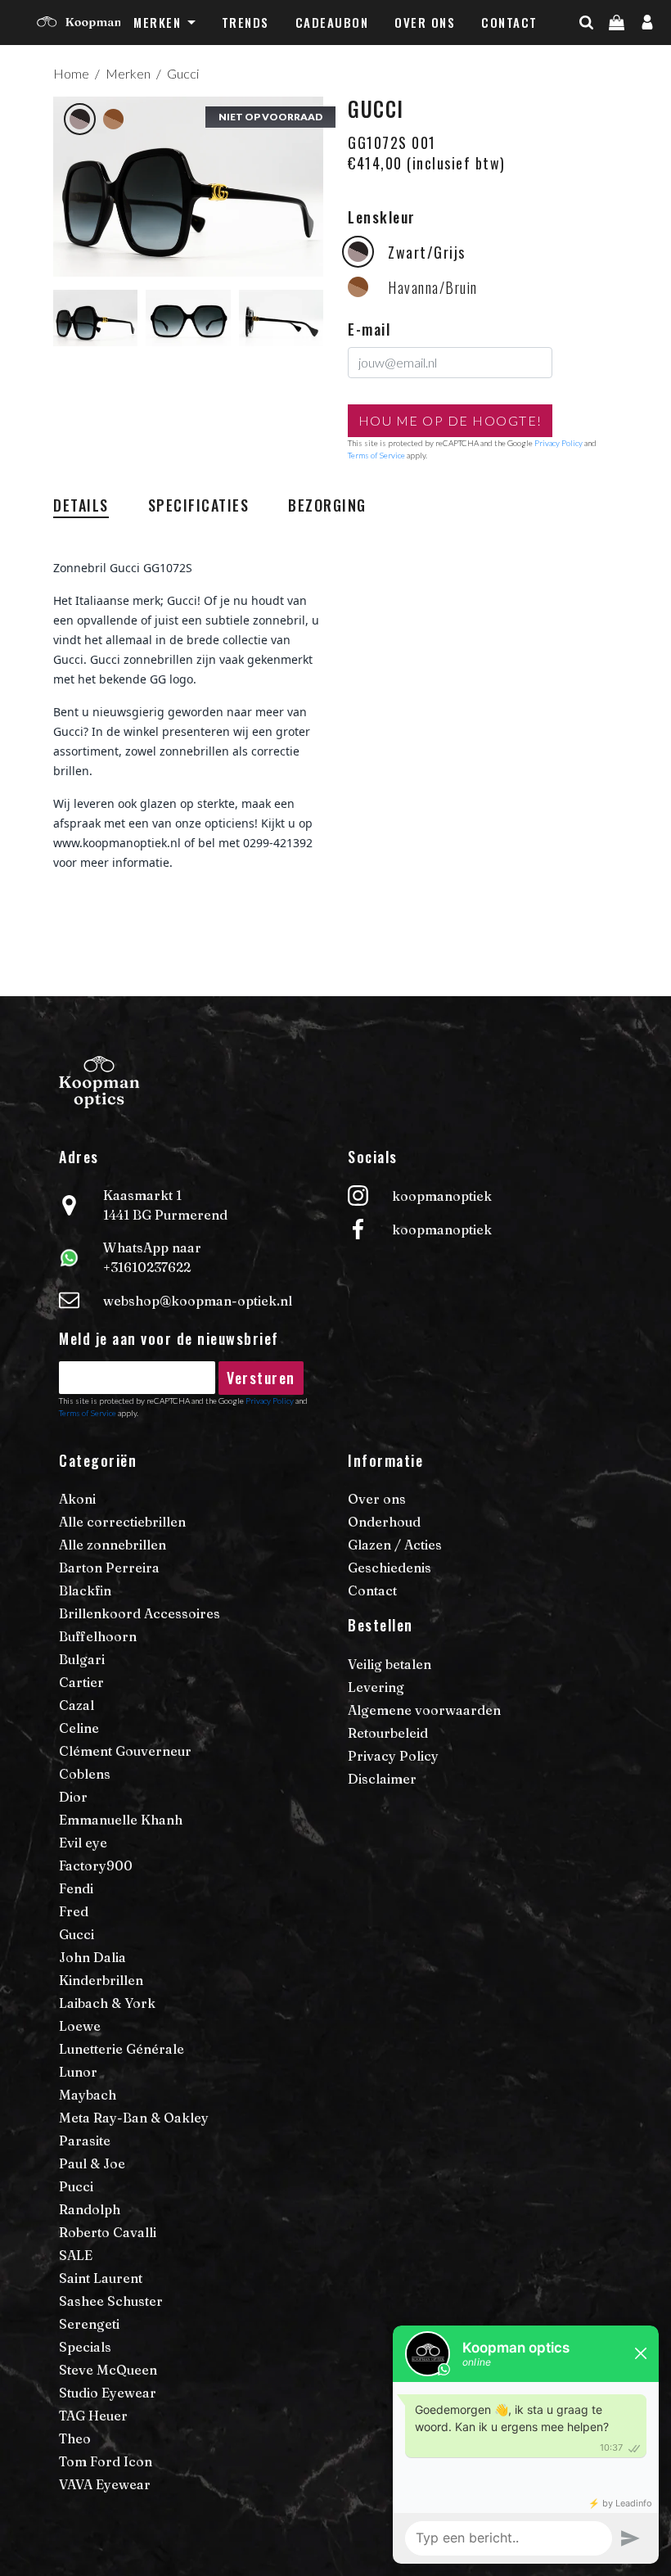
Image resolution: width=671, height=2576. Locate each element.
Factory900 (96, 1865)
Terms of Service (376, 455)
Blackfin (85, 1590)
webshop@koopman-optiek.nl (198, 1301)
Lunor (78, 2072)
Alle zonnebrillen (113, 1545)
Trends (245, 22)
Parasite (85, 2141)
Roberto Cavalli (108, 2232)
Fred (74, 1911)
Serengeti (89, 2324)
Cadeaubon (332, 22)
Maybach (88, 2095)
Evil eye (83, 1843)
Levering (376, 1687)
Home (71, 73)
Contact (509, 22)
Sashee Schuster (111, 2301)
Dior (73, 1797)
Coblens (85, 1774)
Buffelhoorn (98, 1636)
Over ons (425, 22)
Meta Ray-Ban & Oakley (134, 2118)
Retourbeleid (388, 1733)
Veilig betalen (390, 1664)
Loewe (80, 2026)
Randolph (90, 2209)
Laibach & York (107, 2003)
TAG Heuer (93, 2416)
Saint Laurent (101, 2278)
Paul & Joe (92, 2163)
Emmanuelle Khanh (121, 1820)
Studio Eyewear (108, 2393)
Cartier (81, 1682)
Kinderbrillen (101, 1980)
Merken (157, 22)
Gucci (183, 73)
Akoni (77, 1499)
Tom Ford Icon (106, 2461)
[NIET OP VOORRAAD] (188, 185)
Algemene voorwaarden (424, 1710)
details (81, 505)
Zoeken (615, 55)
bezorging (327, 505)
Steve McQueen (108, 2370)
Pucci (76, 2186)
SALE (76, 2255)
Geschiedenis (390, 1568)
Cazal (77, 1705)
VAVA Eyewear (105, 2484)
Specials (85, 2347)
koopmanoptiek (442, 1196)
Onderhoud (384, 1522)
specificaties (199, 505)
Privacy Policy (558, 443)
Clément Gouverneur (125, 1751)
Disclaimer (382, 1779)
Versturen (261, 1378)
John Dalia (92, 1957)
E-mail (369, 329)
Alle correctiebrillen (122, 1522)
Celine (79, 1728)
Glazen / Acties (395, 1545)
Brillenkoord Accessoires (140, 1613)
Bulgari (82, 1659)
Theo (75, 2438)
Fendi (76, 1888)
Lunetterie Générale (122, 2049)
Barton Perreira (109, 1568)
